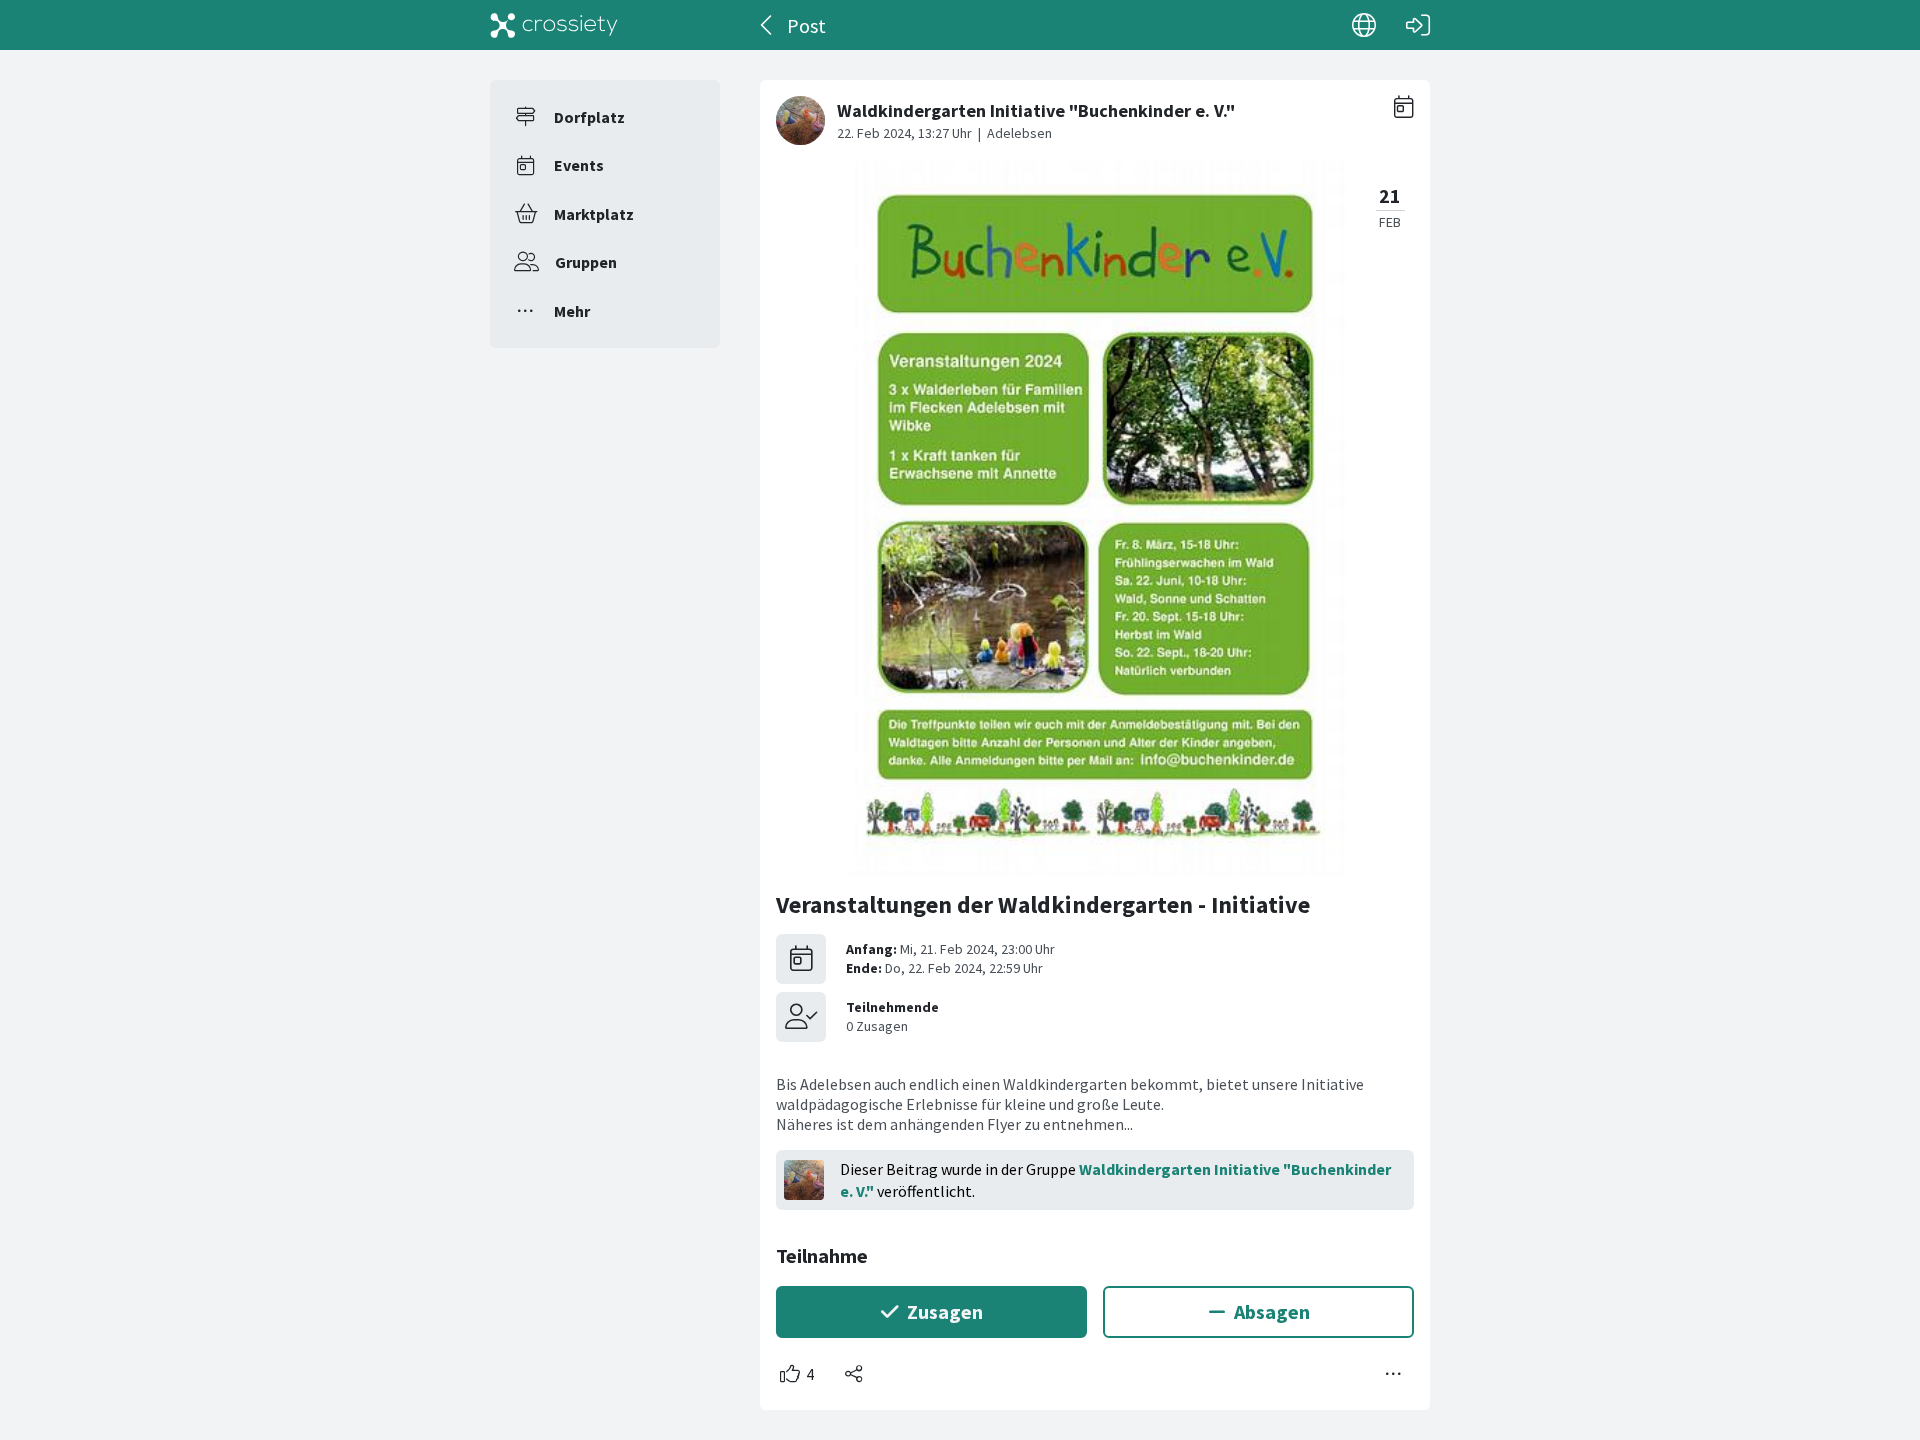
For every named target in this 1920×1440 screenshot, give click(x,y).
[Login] (1418, 25)
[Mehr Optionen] (1394, 1374)
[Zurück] (767, 25)
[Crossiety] (554, 25)
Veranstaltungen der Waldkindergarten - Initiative (1043, 904)
